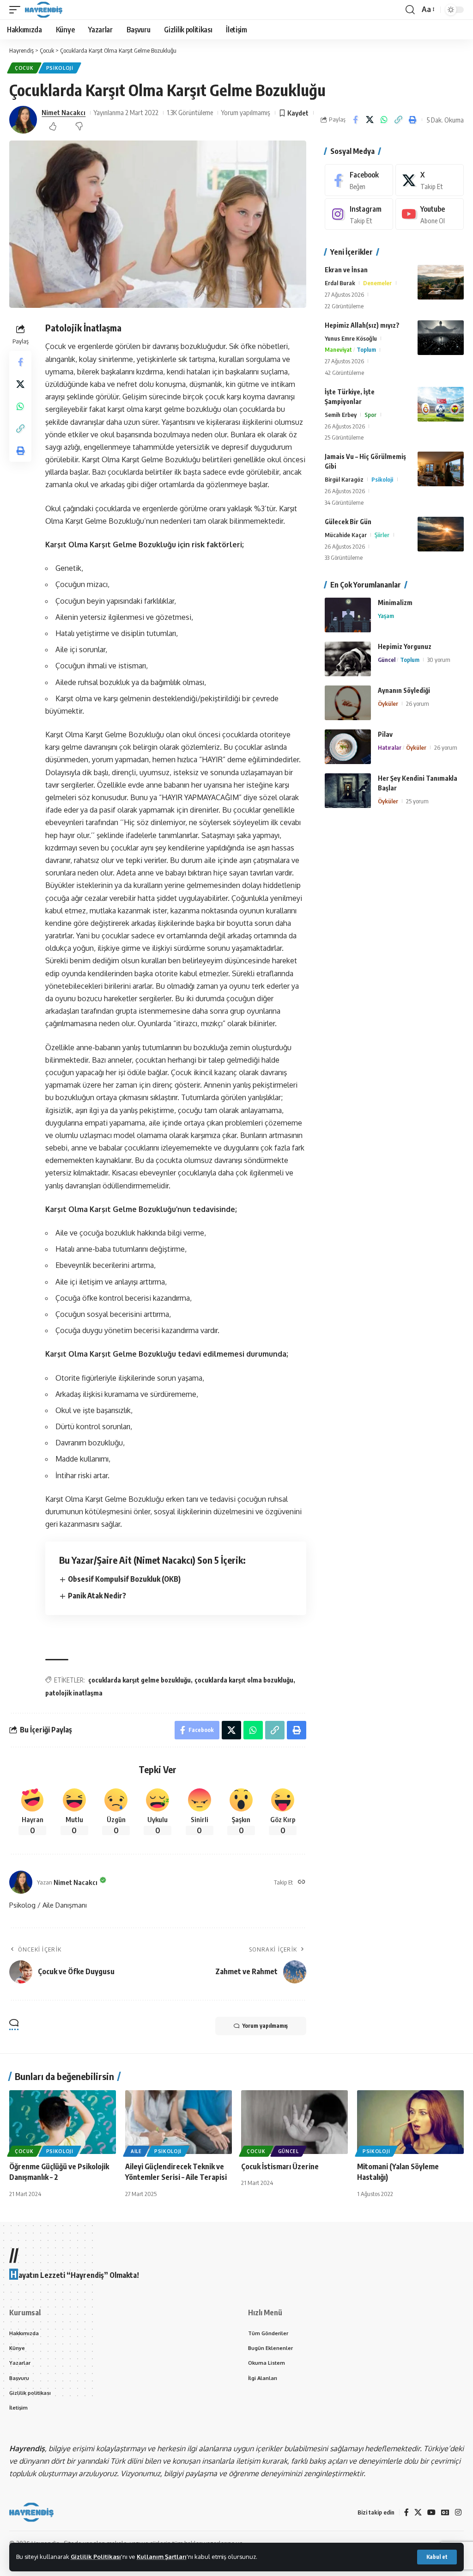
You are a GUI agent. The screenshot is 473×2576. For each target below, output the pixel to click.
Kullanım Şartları (162, 2557)
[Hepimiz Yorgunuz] (348, 659)
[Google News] (445, 2512)
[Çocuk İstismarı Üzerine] (294, 2122)
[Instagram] (359, 214)
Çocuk (24, 68)
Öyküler (388, 704)
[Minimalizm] (348, 615)
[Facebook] (359, 180)
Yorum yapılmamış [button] (265, 2026)
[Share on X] (370, 120)
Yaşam (386, 616)
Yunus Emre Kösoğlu (351, 338)
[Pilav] (348, 747)
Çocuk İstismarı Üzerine (280, 2166)
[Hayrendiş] (44, 10)
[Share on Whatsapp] (384, 120)
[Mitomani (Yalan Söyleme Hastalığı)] (410, 2122)
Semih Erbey (341, 415)
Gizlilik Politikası (96, 2557)
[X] (430, 180)
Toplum (366, 349)
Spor (370, 415)
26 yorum (418, 704)
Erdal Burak (340, 283)
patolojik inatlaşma (74, 1693)
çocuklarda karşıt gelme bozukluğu (139, 1680)
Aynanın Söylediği (404, 690)
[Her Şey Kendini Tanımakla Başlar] (348, 791)
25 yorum (417, 801)
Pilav (385, 734)
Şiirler (382, 535)
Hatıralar (390, 747)
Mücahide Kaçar (346, 535)
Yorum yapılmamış (246, 112)
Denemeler (377, 283)
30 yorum (439, 660)
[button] (437, 2557)
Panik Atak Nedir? (97, 1596)
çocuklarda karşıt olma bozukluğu (244, 1680)
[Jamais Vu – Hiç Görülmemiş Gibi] (441, 469)
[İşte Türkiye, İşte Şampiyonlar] (441, 404)
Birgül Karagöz (344, 479)
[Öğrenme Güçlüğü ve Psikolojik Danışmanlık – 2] (63, 2122)
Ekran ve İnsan (346, 270)
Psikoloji (60, 68)
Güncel (387, 660)
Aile (136, 2151)
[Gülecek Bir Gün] (441, 534)
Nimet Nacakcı (64, 112)
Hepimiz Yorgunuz (405, 646)
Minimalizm (395, 603)
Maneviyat (338, 349)
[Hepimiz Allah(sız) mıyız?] (441, 338)
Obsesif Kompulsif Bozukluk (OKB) (124, 1579)
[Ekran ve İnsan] (441, 282)
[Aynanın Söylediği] (348, 703)
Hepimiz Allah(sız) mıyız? (362, 325)
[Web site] (302, 1882)
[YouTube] (431, 2512)
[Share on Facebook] (355, 120)
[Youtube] (430, 214)
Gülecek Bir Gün (348, 522)
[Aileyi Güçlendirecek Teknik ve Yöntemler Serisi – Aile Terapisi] (179, 2122)
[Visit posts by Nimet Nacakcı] (23, 120)
